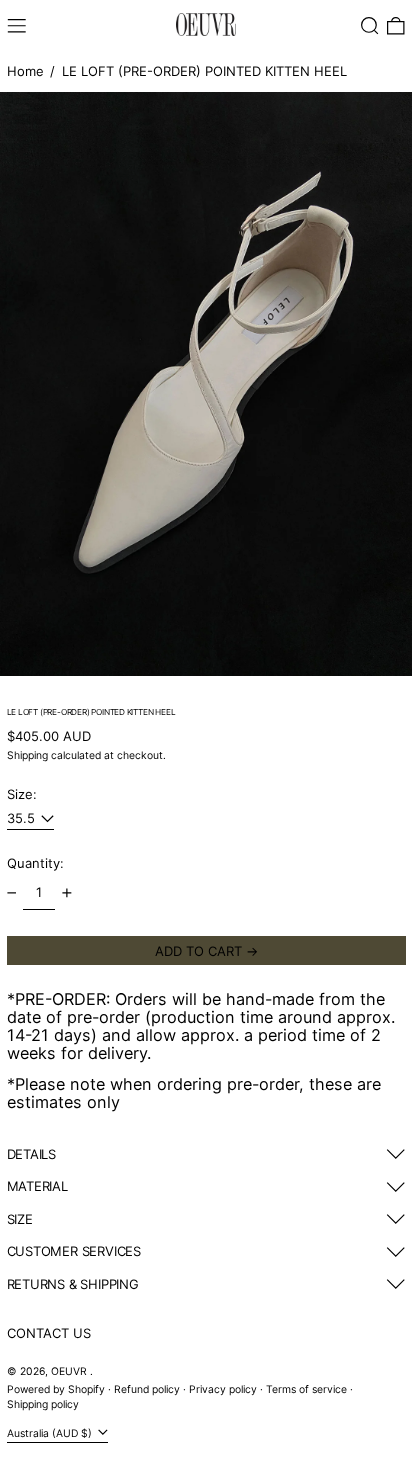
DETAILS (32, 1154)
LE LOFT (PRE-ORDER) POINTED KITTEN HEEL (204, 71)
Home (25, 71)
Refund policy (147, 1389)
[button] (370, 26)
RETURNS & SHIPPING (73, 1284)
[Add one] (66, 893)
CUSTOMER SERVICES (74, 1251)
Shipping (27, 755)
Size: (22, 794)
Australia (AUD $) (51, 1433)
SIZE (20, 1219)
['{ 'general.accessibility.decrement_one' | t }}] (11, 893)
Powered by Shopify (56, 1389)
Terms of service (306, 1389)
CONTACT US (49, 1333)
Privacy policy (223, 1389)
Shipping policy (43, 1404)
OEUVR (70, 1371)
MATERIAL (37, 1186)
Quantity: (35, 863)
